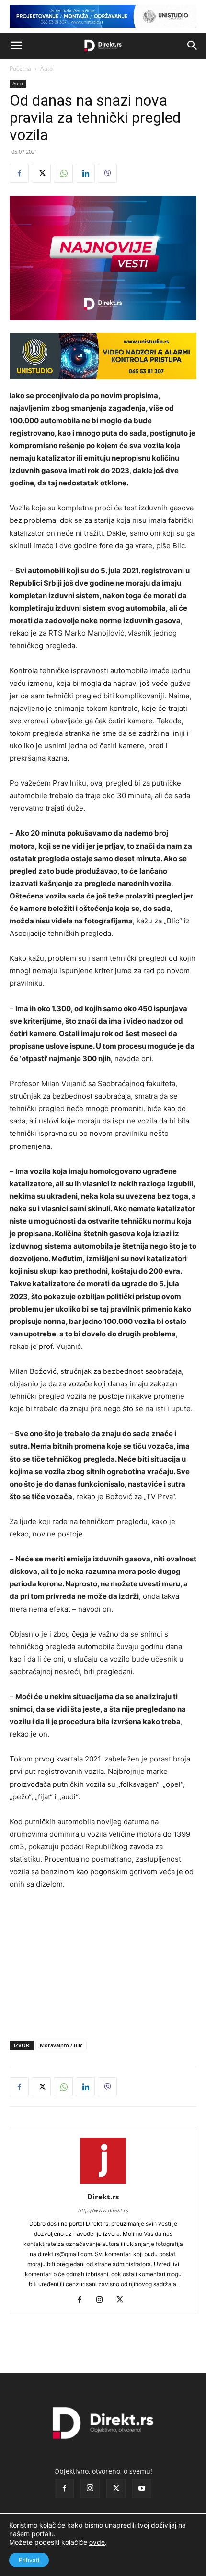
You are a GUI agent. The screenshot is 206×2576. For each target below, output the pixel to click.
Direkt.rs (103, 2197)
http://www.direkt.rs (103, 2210)
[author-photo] (103, 2183)
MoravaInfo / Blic (61, 2045)
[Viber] (107, 173)
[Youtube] (142, 2489)
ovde (97, 2542)
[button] (16, 46)
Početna (20, 68)
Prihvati (29, 2560)
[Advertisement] (103, 1963)
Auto (46, 68)
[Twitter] (41, 173)
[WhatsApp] (63, 173)
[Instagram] (103, 2300)
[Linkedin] (85, 173)
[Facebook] (19, 173)
